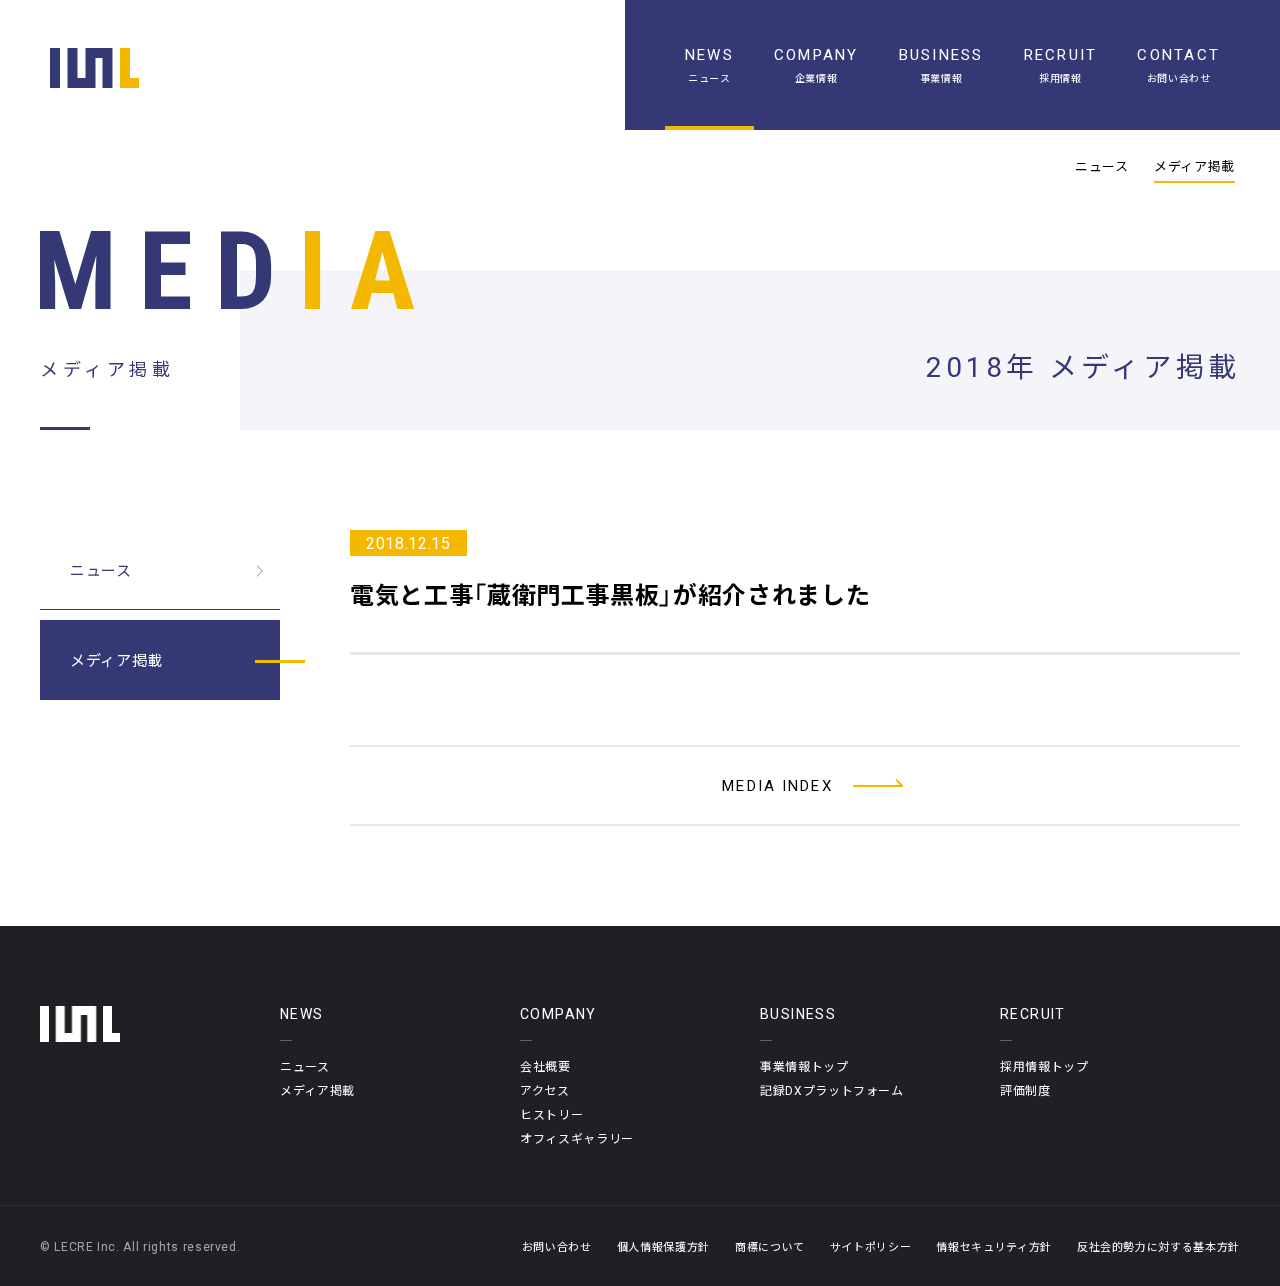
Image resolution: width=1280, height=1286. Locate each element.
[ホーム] (94, 68)
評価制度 (1025, 1090)
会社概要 (545, 1066)
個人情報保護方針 (663, 1246)
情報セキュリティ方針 (994, 1246)
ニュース (1102, 166)
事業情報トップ (804, 1066)
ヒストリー (551, 1114)
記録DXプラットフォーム (832, 1090)
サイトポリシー (871, 1246)
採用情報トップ (1044, 1066)
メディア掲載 (1194, 166)
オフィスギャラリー (577, 1138)
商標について (770, 1246)
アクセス (545, 1090)
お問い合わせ (557, 1246)
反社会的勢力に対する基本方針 (1158, 1246)
